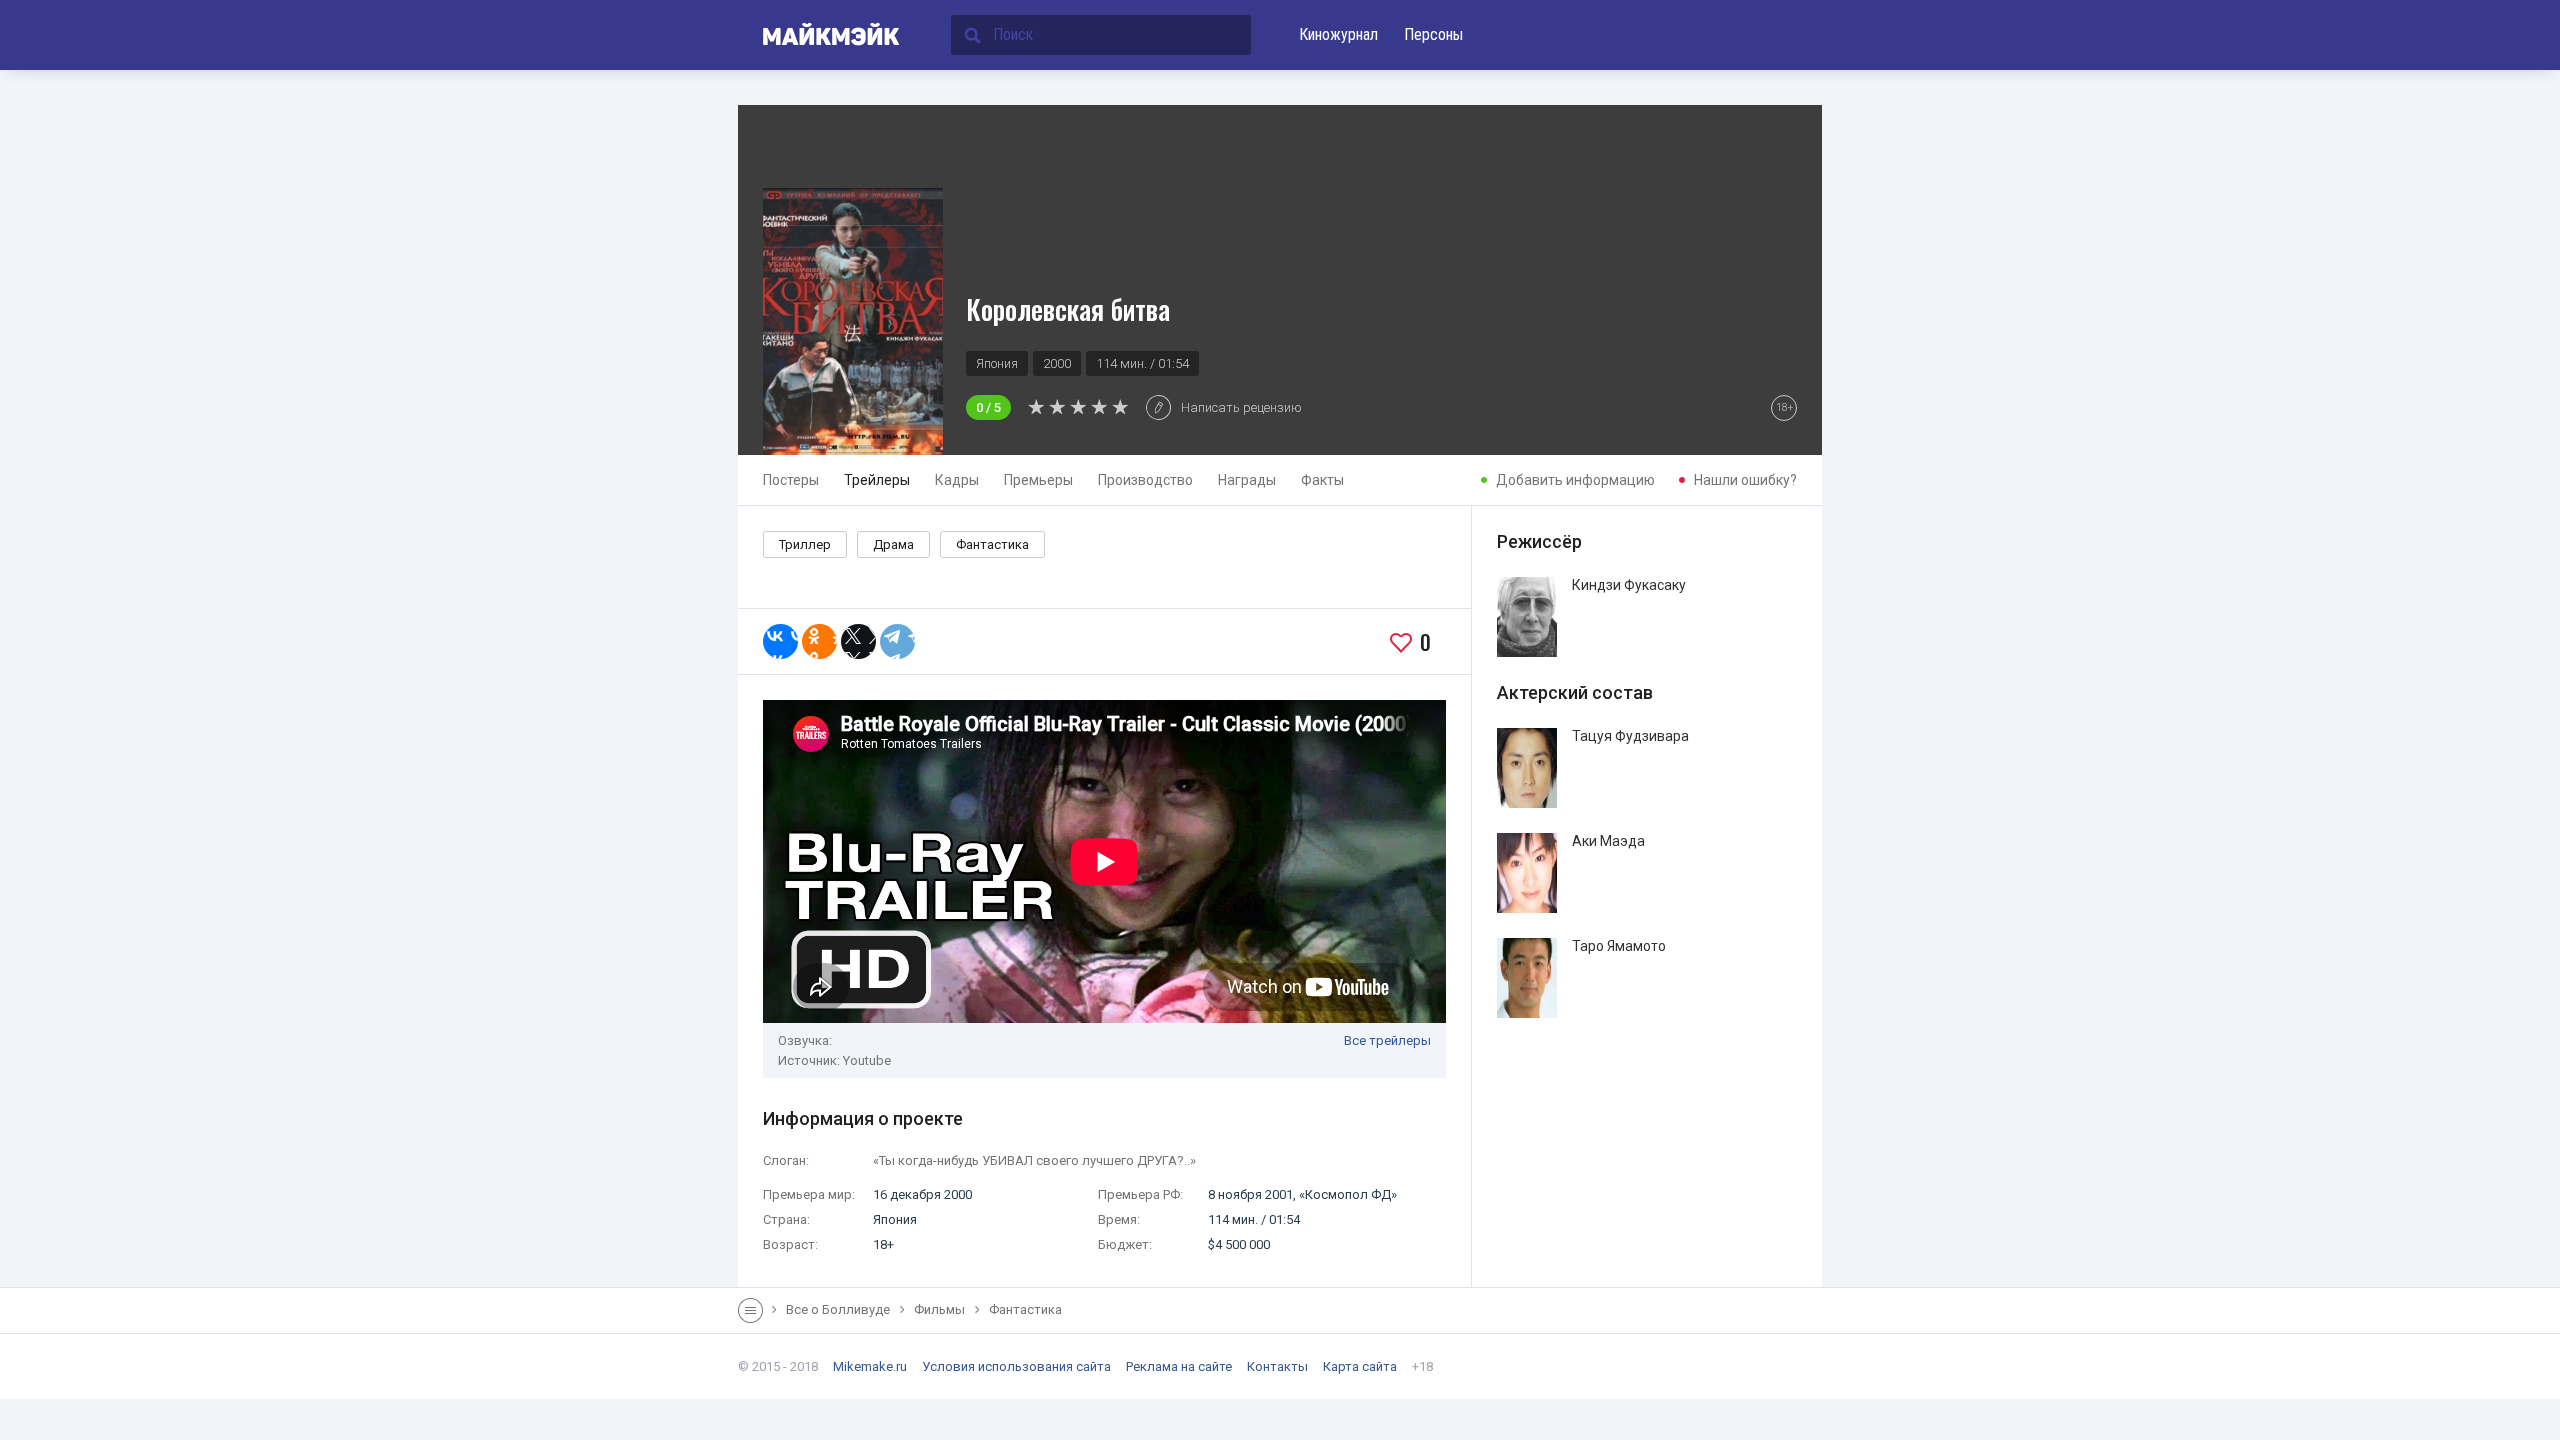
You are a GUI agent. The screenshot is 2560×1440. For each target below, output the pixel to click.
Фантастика (992, 544)
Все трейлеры (1387, 1040)
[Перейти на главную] (819, 35)
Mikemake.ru (870, 1366)
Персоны (1433, 34)
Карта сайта (1360, 1366)
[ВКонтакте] (780, 641)
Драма (893, 544)
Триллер (805, 544)
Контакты (1277, 1366)
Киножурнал (1338, 34)
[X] (858, 641)
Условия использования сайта (1016, 1366)
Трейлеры (877, 480)
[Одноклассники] (819, 641)
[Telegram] (897, 641)
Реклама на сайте (1179, 1366)
